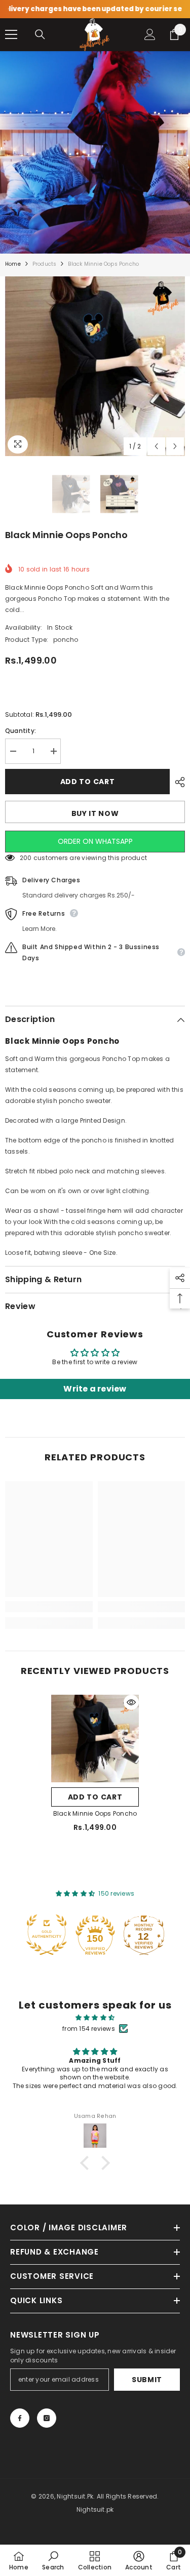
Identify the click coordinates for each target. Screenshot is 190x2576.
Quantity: (21, 731)
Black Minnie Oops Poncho (95, 1813)
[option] (95, 366)
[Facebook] (20, 2418)
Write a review (95, 1389)
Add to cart (88, 782)
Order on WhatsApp (95, 841)
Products (45, 264)
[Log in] (150, 34)
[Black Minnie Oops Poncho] (95, 1739)
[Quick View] (131, 1702)
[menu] (11, 34)
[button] (156, 446)
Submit (147, 2380)
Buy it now (95, 813)
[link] (49, 1607)
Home (13, 264)
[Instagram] (47, 2418)
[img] (95, 2018)
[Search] (40, 34)
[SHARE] (177, 782)
